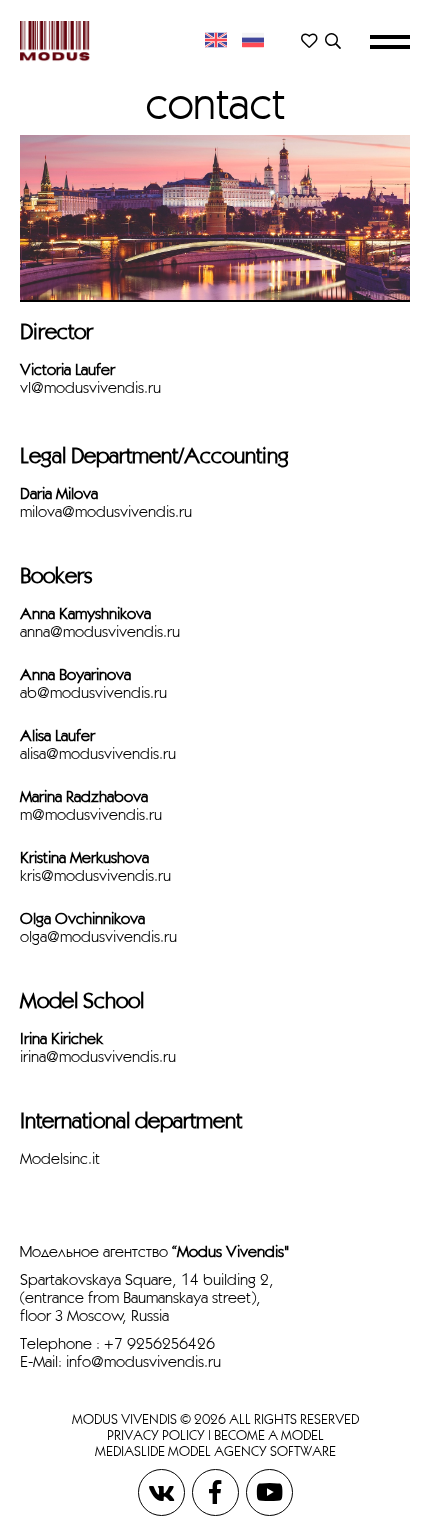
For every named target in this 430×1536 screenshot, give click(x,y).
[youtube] (269, 1491)
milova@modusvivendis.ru (106, 511)
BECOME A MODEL (269, 1435)
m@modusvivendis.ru (91, 814)
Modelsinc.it (60, 1158)
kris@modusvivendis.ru (95, 875)
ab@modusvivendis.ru (93, 692)
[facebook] (217, 1491)
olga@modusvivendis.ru (98, 936)
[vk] (163, 1491)
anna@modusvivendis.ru (100, 631)
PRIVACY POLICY (156, 1435)
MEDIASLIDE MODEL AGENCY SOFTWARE (215, 1451)
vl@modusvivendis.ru (90, 387)
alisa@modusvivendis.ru (98, 753)
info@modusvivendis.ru (143, 1361)
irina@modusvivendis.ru (98, 1056)
